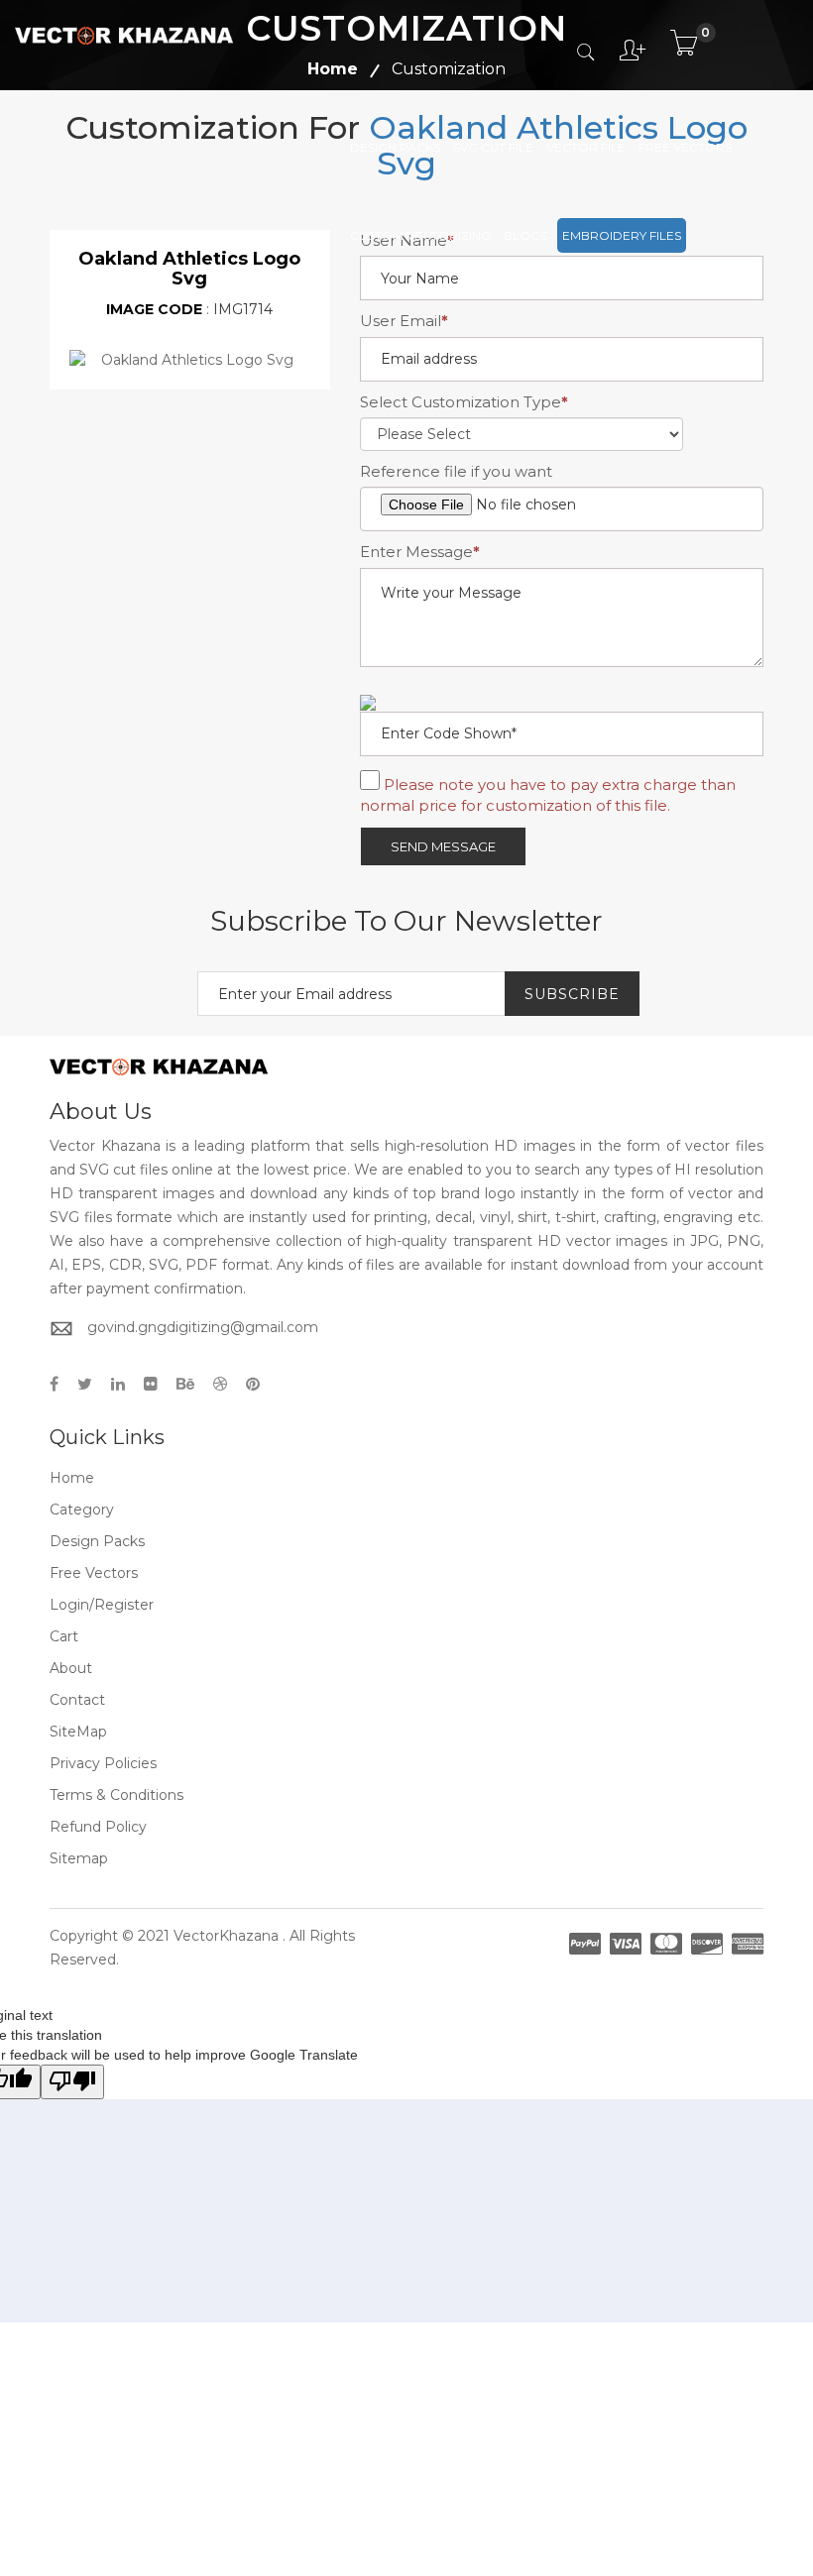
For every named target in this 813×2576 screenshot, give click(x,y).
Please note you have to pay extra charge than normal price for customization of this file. (548, 795)
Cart (64, 1636)
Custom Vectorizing (420, 235)
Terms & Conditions (116, 1795)
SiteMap (78, 1732)
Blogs (525, 235)
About (71, 1668)
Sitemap (79, 1858)
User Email (404, 321)
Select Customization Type (464, 402)
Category (82, 1510)
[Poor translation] (72, 2082)
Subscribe (572, 994)
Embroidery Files (622, 235)
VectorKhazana (226, 1936)
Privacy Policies (103, 1763)
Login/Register (102, 1605)
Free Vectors (685, 147)
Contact (77, 1700)
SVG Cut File (493, 147)
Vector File (586, 147)
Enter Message (420, 552)
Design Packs (395, 147)
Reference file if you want (456, 471)
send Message (443, 846)
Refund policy (98, 1827)
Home (72, 1478)
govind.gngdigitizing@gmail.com (203, 1327)
